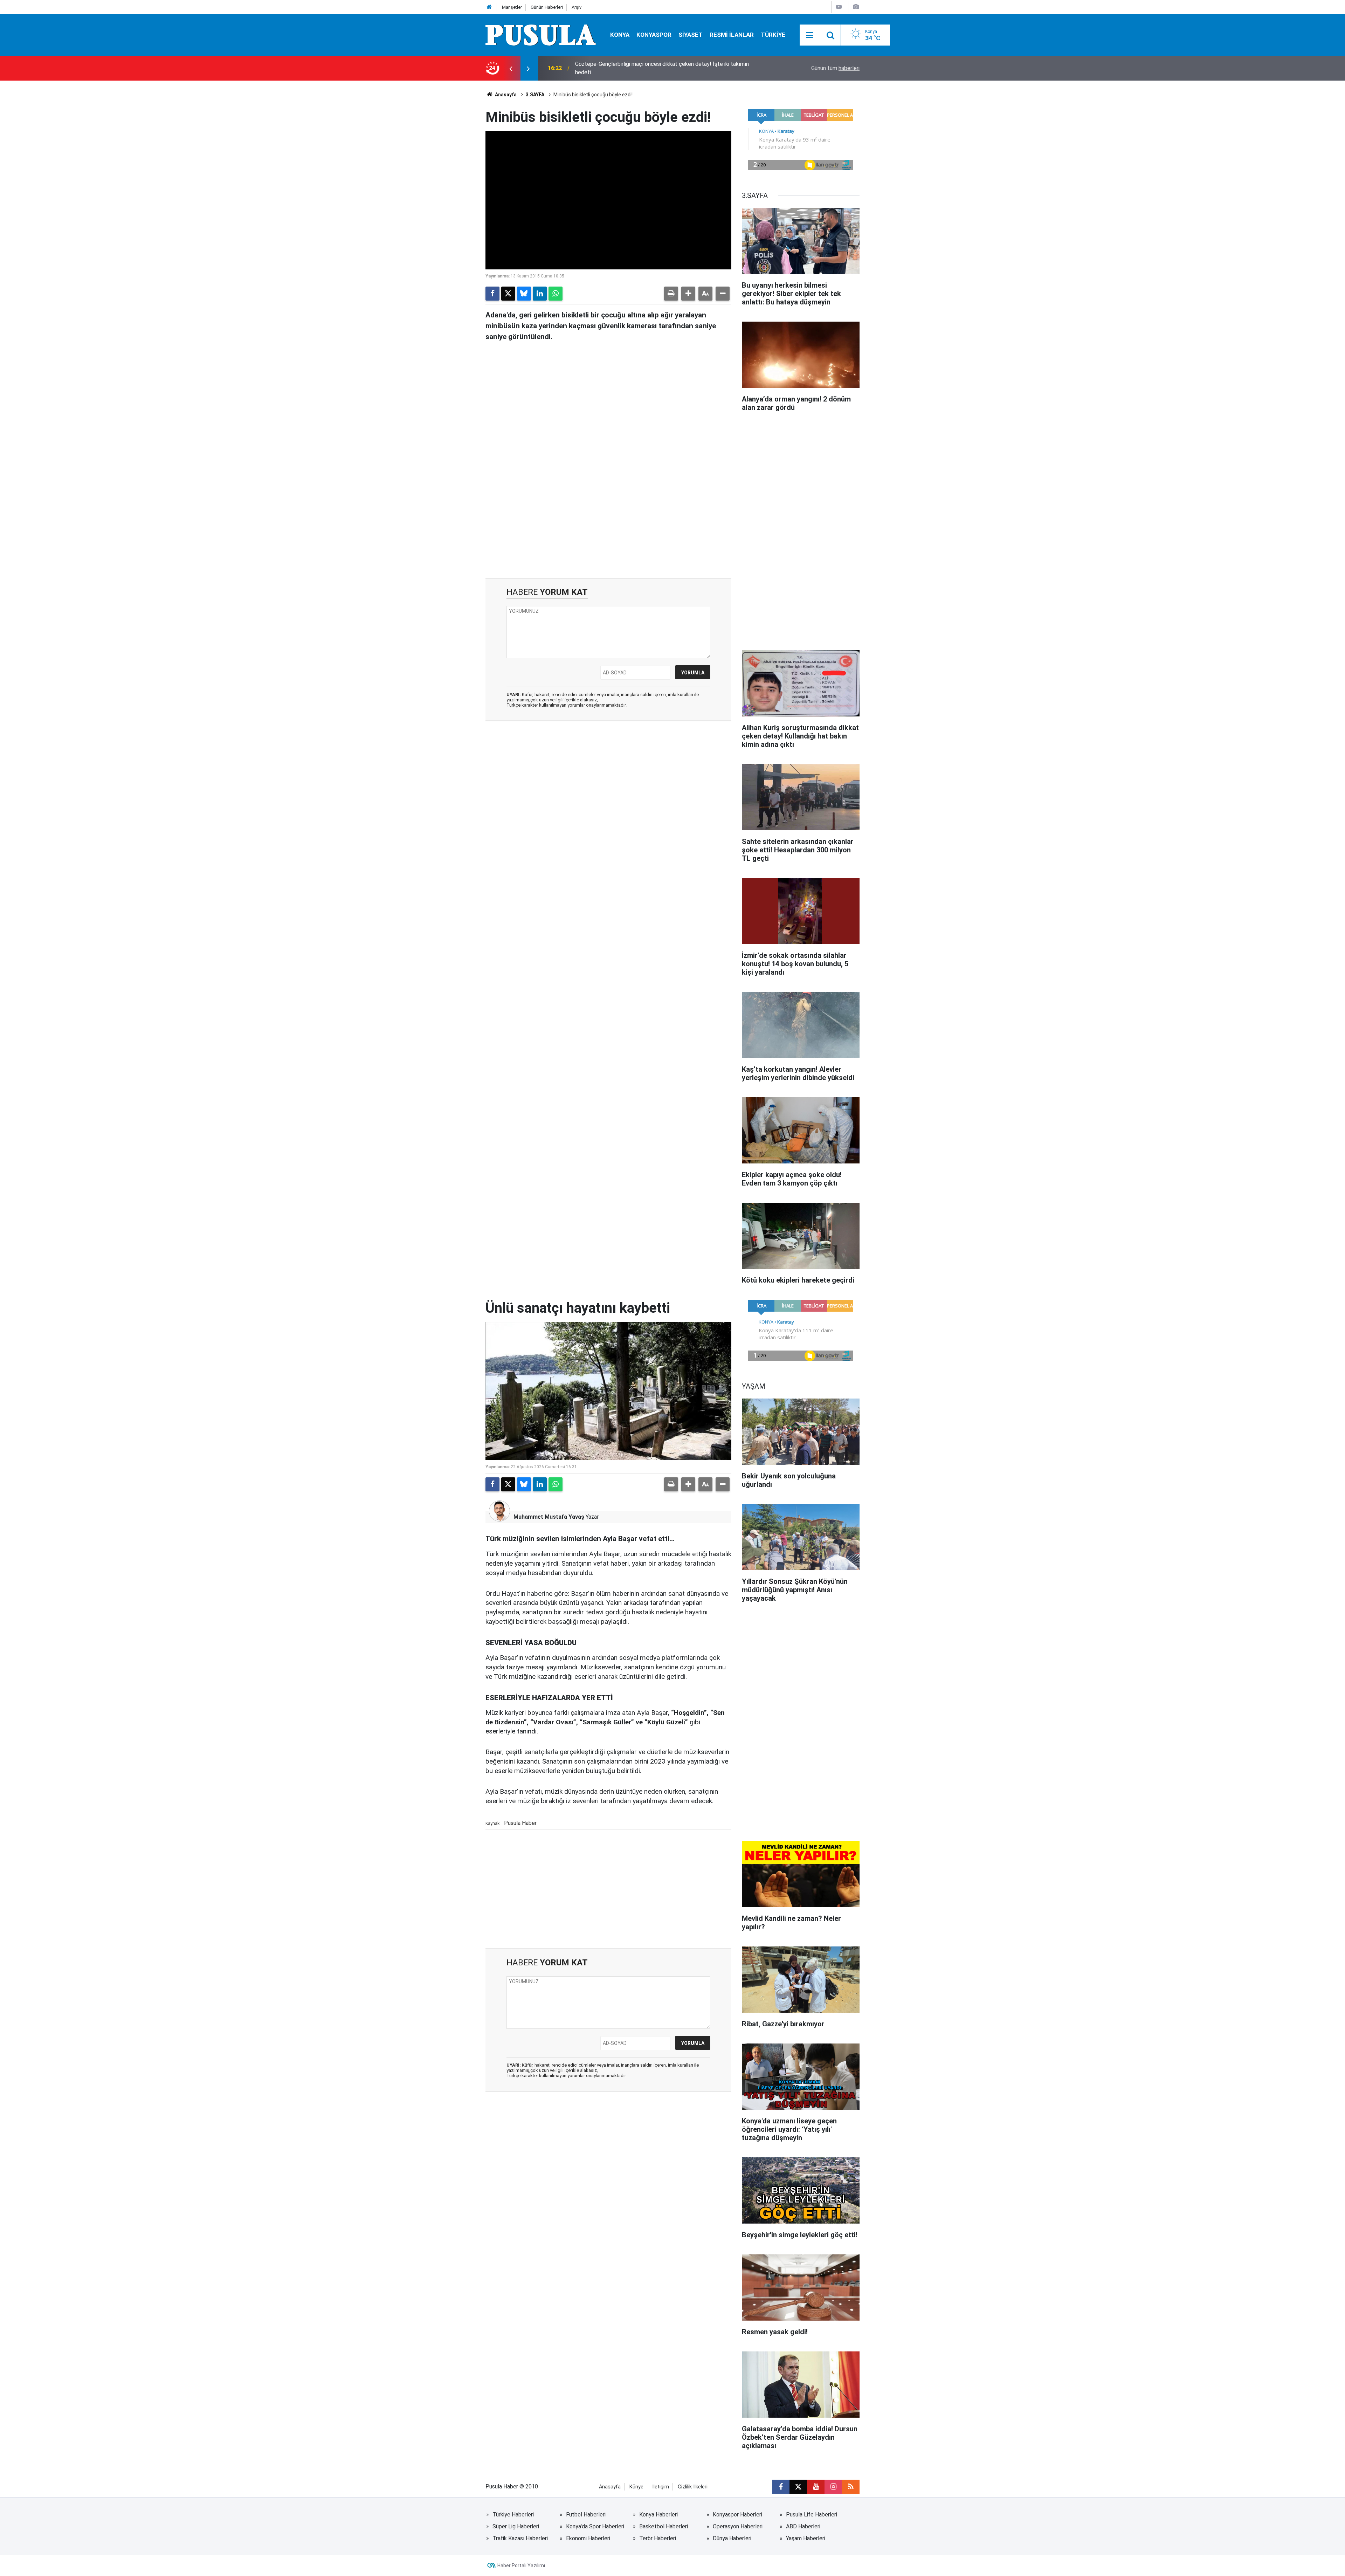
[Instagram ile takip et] (833, 2487)
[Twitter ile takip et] (798, 2487)
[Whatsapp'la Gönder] (556, 294)
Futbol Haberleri (586, 2515)
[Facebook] (492, 294)
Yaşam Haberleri (806, 2538)
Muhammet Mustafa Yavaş (549, 1517)
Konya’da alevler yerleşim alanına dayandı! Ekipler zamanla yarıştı (654, 68)
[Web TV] (839, 7)
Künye (636, 2487)
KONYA (620, 35)
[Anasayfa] (489, 7)
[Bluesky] (524, 294)
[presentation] (511, 68)
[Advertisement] (608, 518)
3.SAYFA (535, 95)
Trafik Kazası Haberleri (520, 2538)
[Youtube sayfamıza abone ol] (816, 2487)
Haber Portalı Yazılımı (521, 2565)
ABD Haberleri (803, 2526)
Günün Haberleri (547, 7)
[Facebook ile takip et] (781, 2487)
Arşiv (577, 7)
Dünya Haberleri (732, 2538)
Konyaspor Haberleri (737, 2515)
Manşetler (512, 7)
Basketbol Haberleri (664, 2526)
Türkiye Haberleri (513, 2515)
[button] (688, 294)
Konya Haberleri (658, 2515)
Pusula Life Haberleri (812, 2515)
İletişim (661, 2487)
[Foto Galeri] (856, 7)
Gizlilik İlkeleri (693, 2487)
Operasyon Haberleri (738, 2526)
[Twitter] (508, 294)
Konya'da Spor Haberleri (595, 2526)
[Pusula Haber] (541, 35)
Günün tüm (835, 68)
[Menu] (810, 35)
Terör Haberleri (658, 2538)
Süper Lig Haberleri (516, 2526)
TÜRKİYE (773, 35)
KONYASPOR (654, 35)
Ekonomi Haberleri (588, 2538)
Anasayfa (505, 95)
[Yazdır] (671, 294)
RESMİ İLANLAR (732, 35)
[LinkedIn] (540, 294)
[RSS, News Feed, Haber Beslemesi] (851, 2487)
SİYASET (691, 35)
